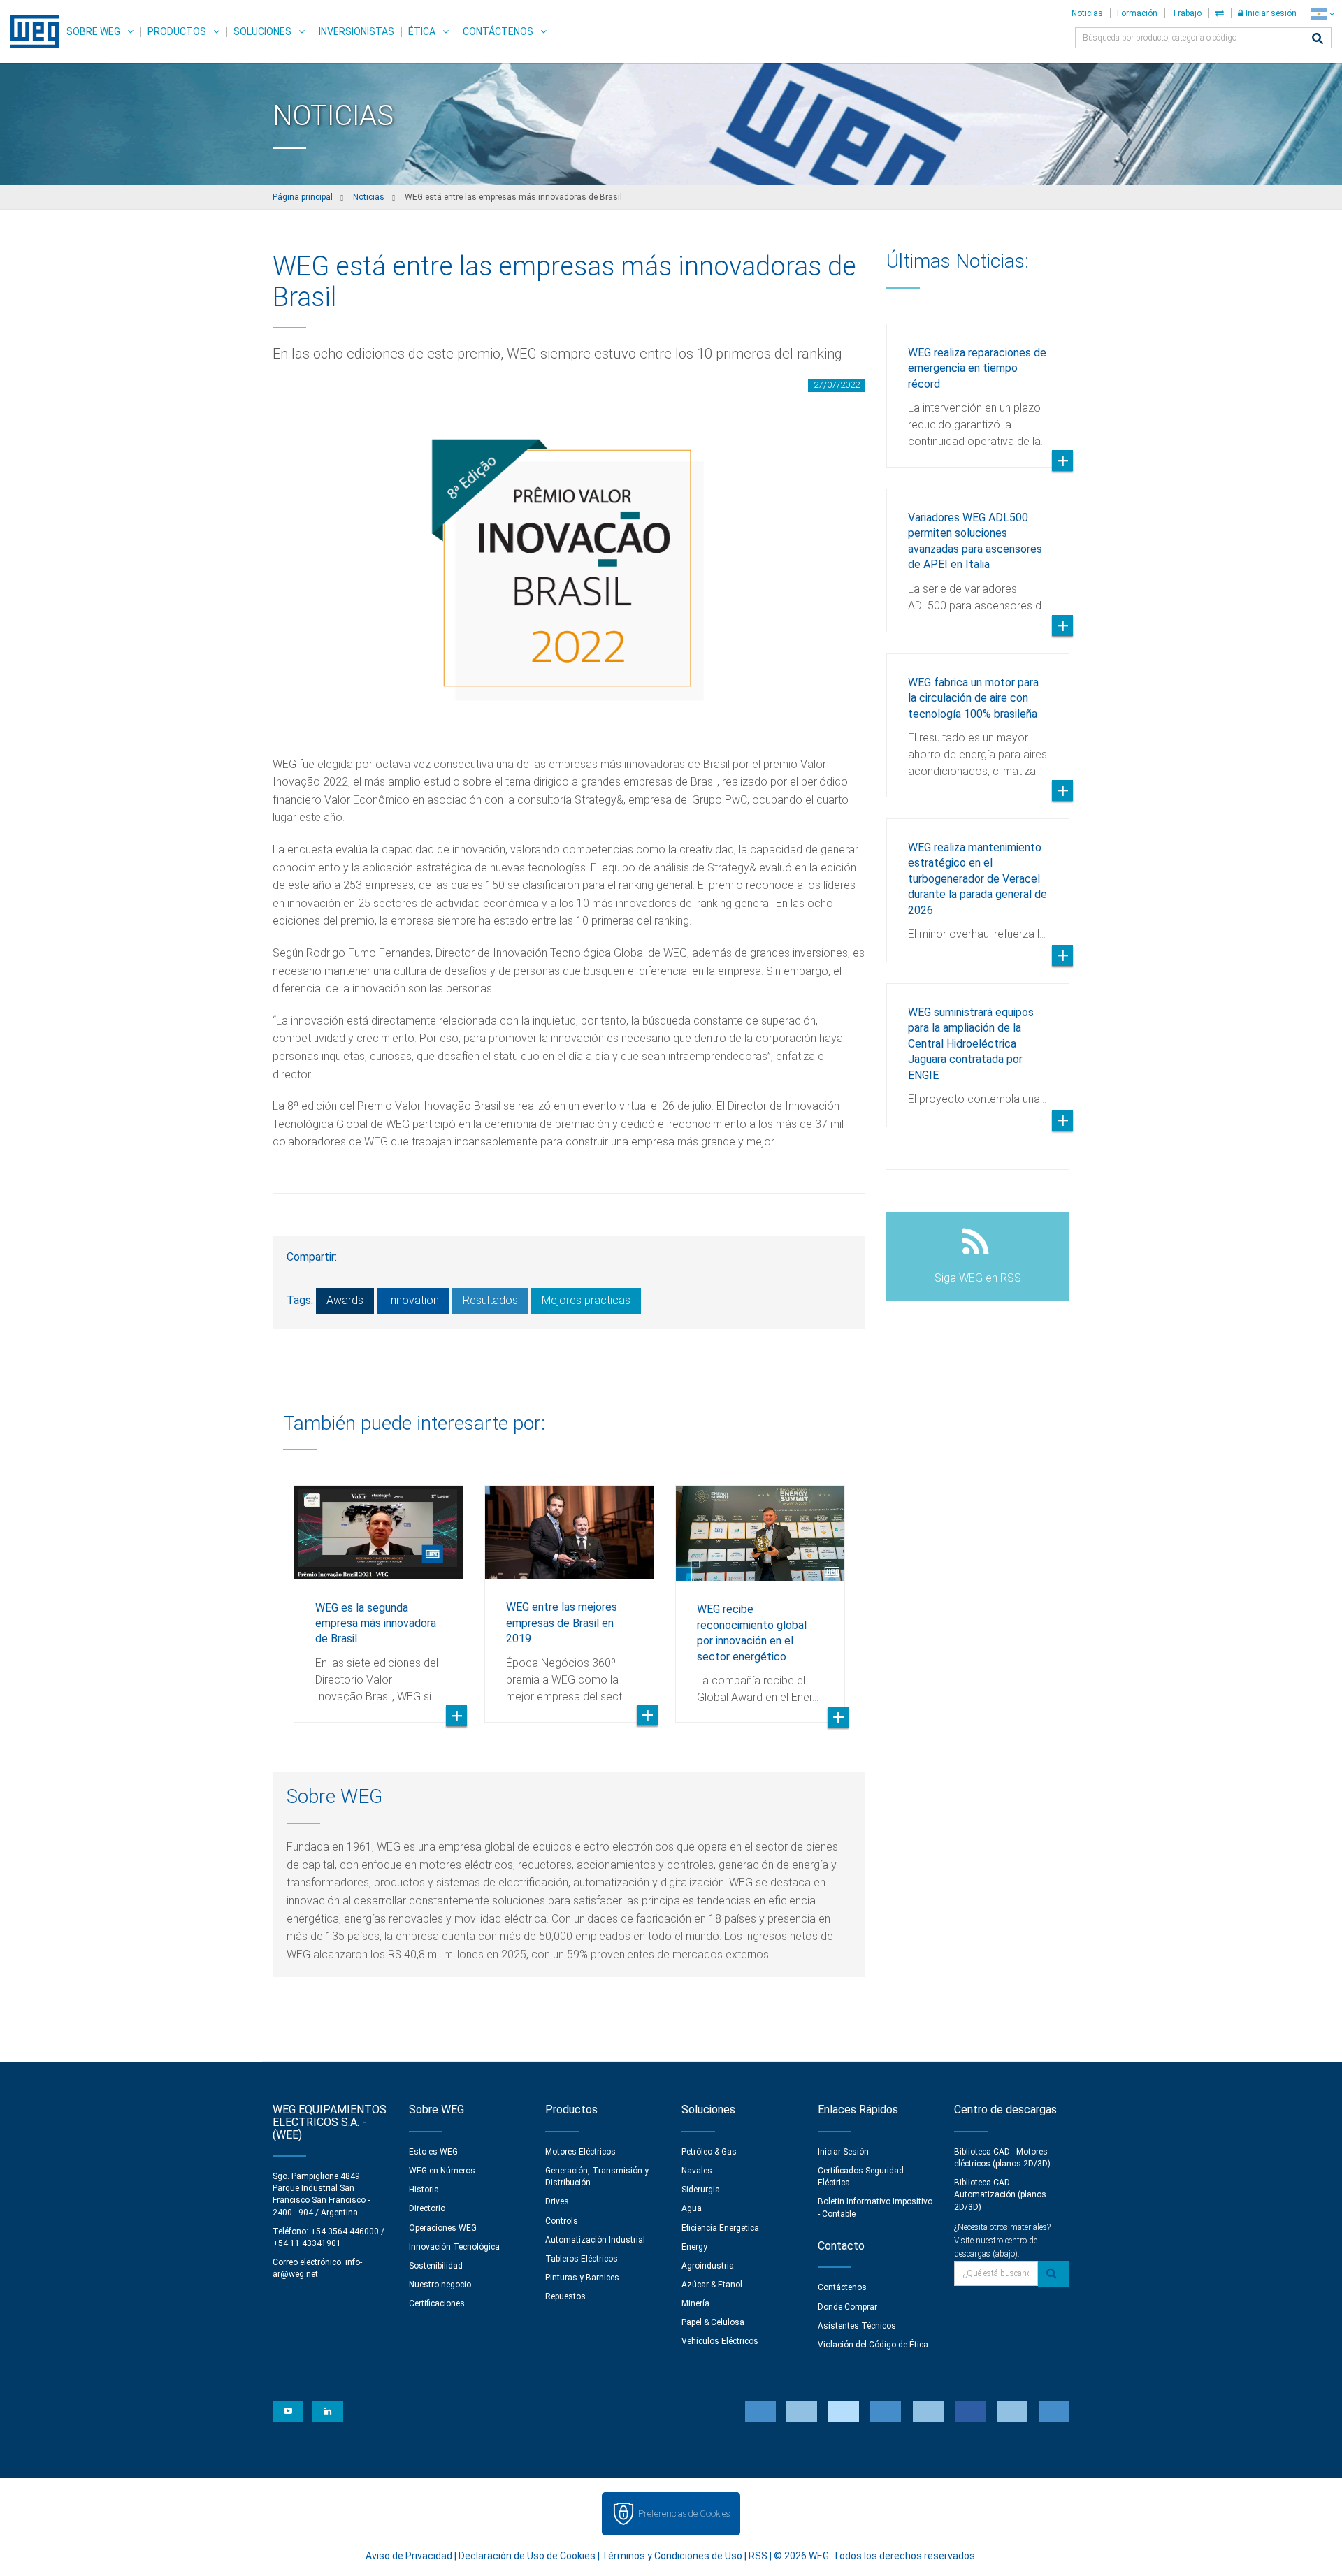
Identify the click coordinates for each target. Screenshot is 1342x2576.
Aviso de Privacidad (409, 2556)
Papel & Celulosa (713, 2322)
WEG (30, 31)
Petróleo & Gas (709, 2152)
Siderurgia (701, 2190)
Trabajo (1186, 13)
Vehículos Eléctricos (720, 2341)
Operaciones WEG (443, 2228)
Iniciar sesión (1270, 13)
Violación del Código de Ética (873, 2345)
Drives (557, 2201)
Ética (422, 31)
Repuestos (565, 2296)
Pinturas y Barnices (582, 2278)
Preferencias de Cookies (684, 2513)
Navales (697, 2171)
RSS (758, 2556)
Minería (695, 2303)
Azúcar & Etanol (712, 2285)
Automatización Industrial (595, 2240)
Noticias (1087, 13)
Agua (692, 2208)
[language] (1323, 14)
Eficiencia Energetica (720, 2228)
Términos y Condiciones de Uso (672, 2556)
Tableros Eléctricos (582, 2259)
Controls (562, 2221)
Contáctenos (498, 31)
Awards (345, 1300)
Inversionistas (356, 31)
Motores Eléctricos (580, 2152)
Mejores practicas (586, 1300)
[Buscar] (1318, 39)
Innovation (413, 1300)
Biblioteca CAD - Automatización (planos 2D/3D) (1000, 2194)
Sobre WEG (93, 31)
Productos (177, 31)
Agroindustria (708, 2266)
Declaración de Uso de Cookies (527, 2556)
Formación (1137, 13)
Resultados (490, 1300)
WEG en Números (442, 2171)
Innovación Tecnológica (454, 2247)
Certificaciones (437, 2303)
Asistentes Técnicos (857, 2326)
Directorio (427, 2208)
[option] (378, 1593)
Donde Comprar (847, 2307)
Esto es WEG (433, 2152)
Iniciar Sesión (843, 2152)
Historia (424, 2190)
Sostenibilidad (436, 2266)
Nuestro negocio (440, 2285)
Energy (694, 2247)
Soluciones (262, 31)
